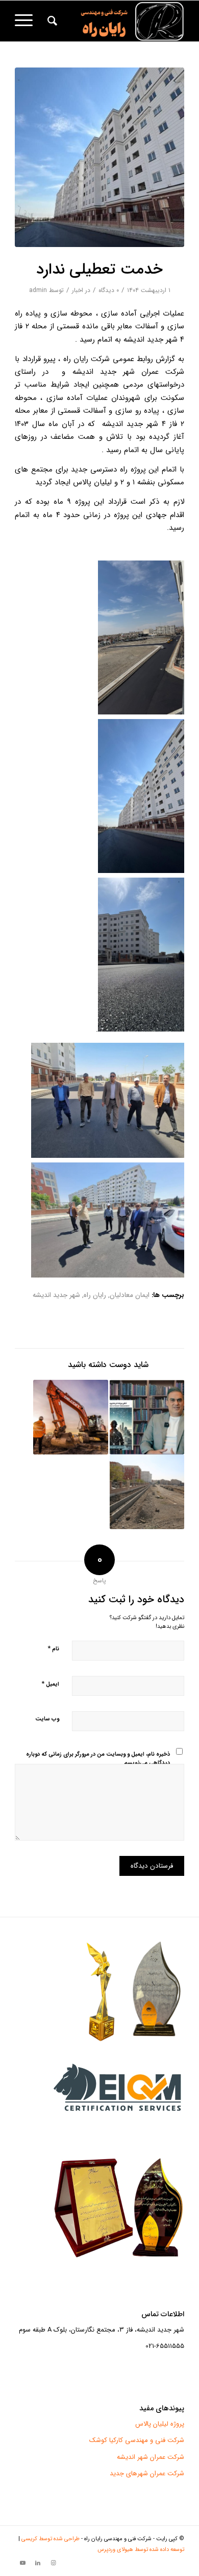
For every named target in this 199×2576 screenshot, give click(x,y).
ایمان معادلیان (130, 1295)
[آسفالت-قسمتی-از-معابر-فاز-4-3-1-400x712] (99, 157)
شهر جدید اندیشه (56, 1295)
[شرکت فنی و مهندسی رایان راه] (117, 21)
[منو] (27, 21)
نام (53, 1649)
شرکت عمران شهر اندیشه (151, 2457)
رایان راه (95, 1295)
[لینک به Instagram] (53, 2563)
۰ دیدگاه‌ (109, 290)
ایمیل (50, 1684)
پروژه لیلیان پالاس (160, 2424)
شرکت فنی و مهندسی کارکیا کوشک (137, 2440)
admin (38, 290)
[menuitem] (51, 21)
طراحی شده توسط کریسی (51, 2539)
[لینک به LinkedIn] (38, 2563)
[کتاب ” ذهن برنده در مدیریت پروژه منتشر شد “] (147, 1417)
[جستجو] (51, 21)
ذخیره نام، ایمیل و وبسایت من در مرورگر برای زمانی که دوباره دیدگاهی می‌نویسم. (98, 1759)
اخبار (78, 290)
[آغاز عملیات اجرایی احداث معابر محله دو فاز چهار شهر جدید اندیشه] (70, 1417)
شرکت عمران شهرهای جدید (147, 2473)
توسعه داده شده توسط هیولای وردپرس (141, 2550)
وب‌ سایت (47, 1719)
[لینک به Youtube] (22, 2563)
